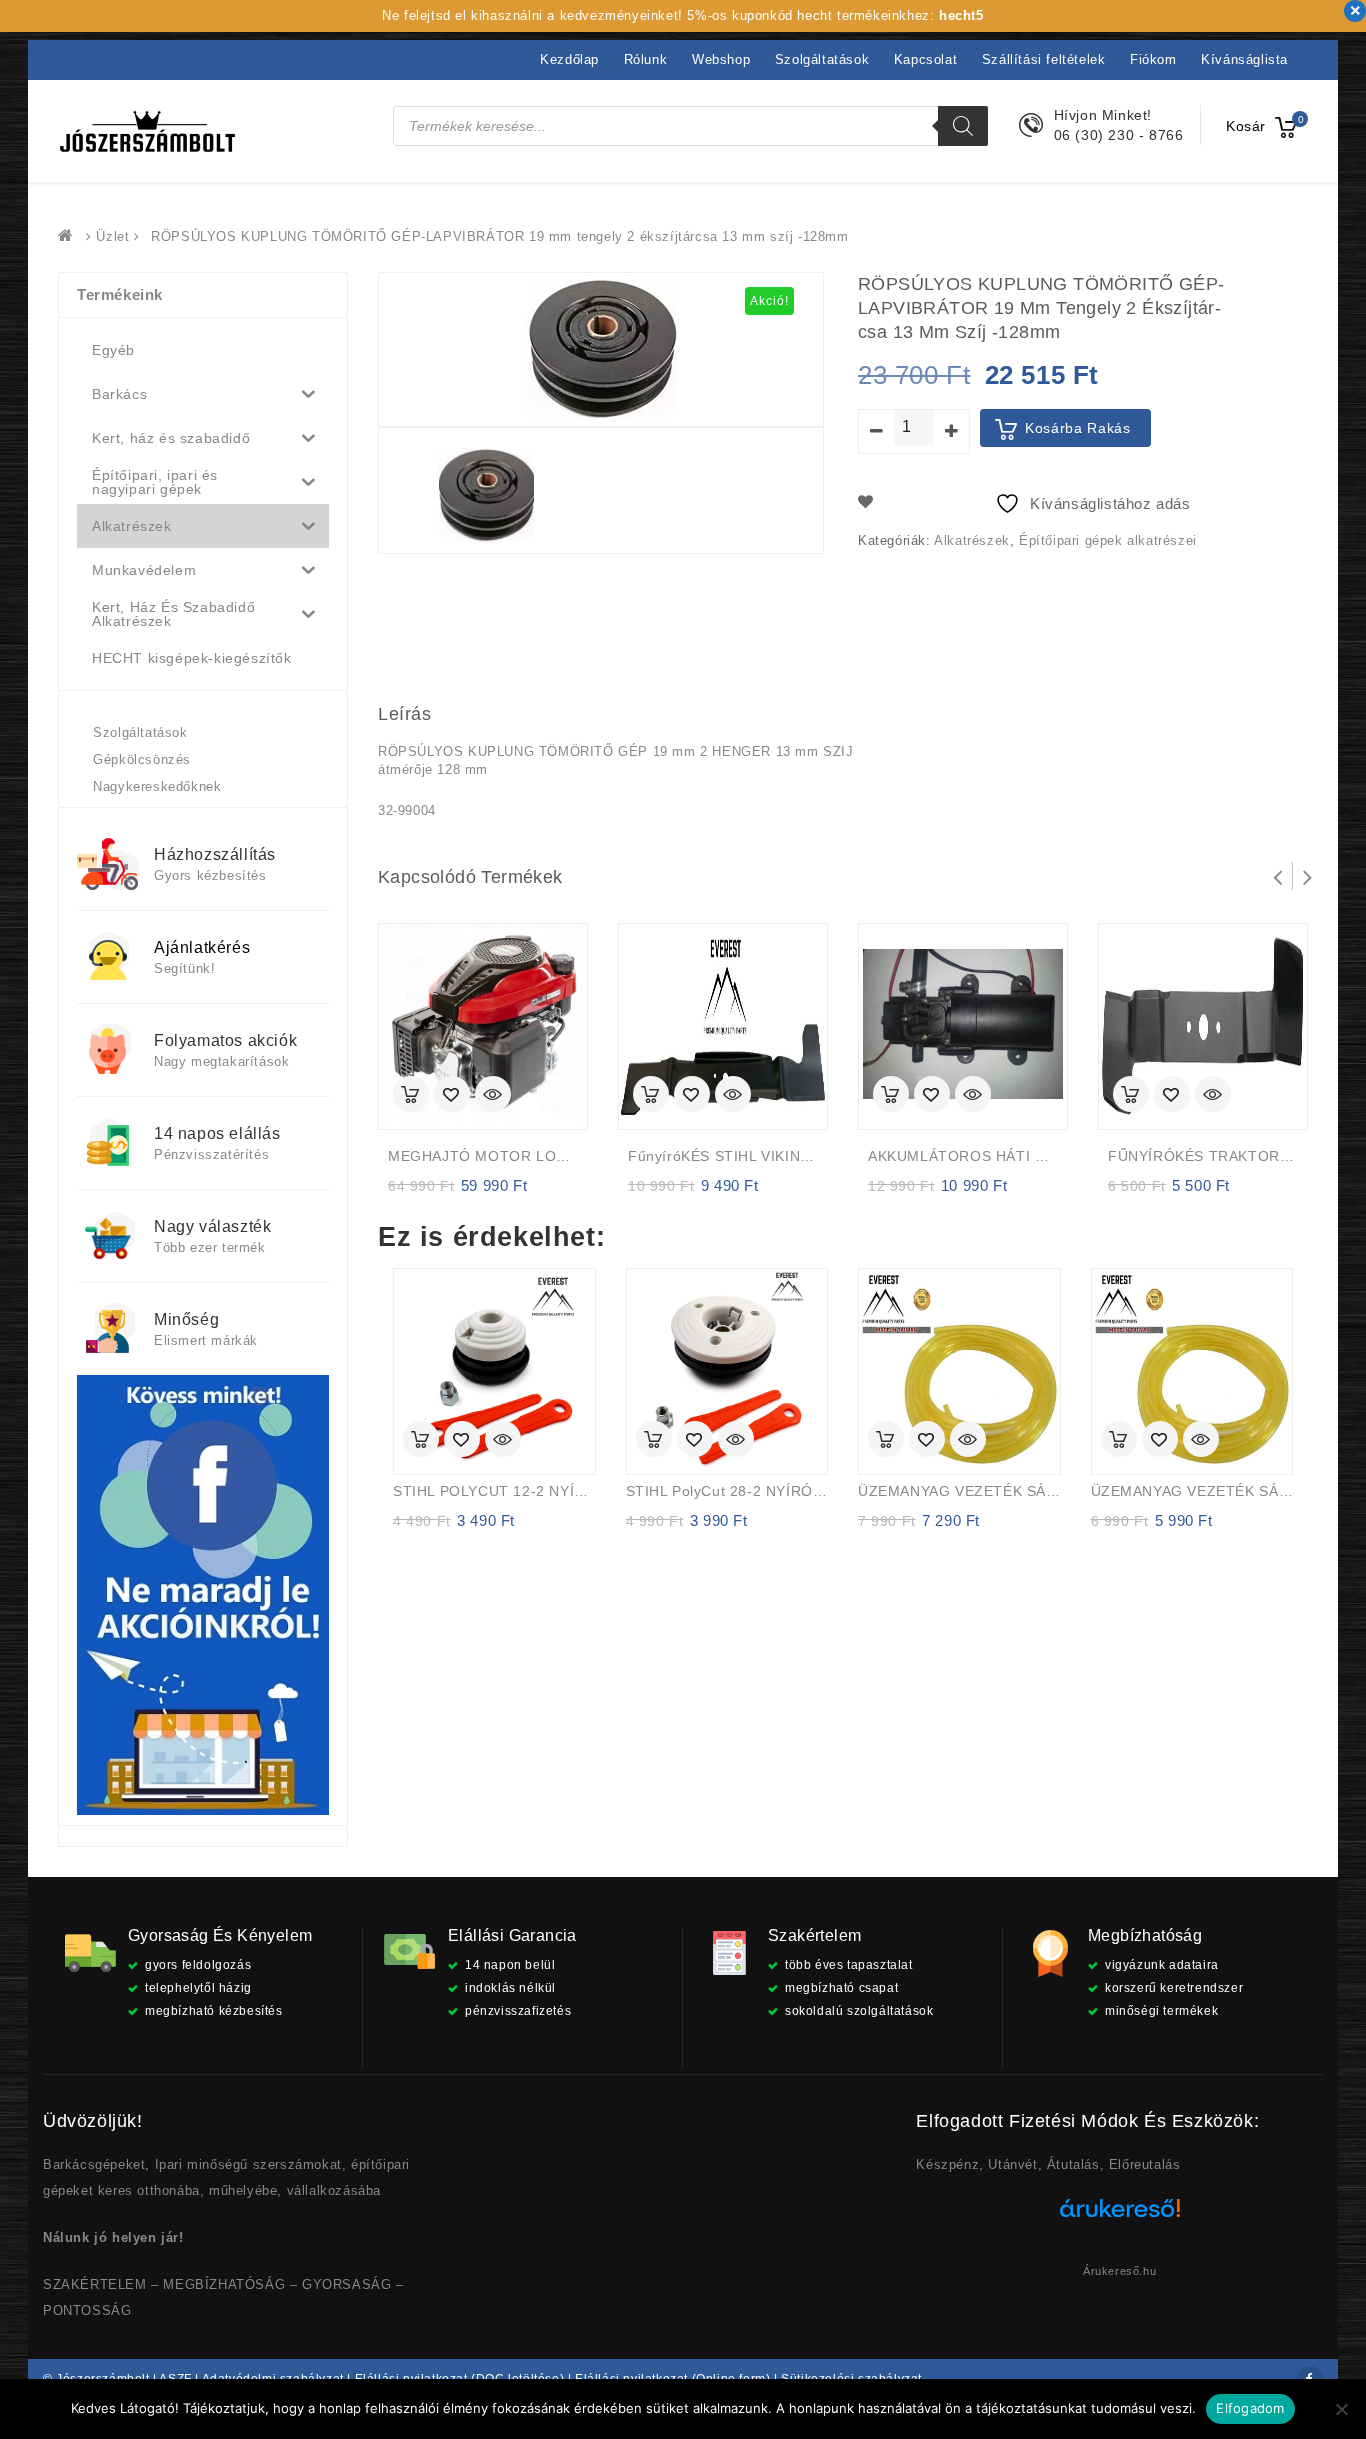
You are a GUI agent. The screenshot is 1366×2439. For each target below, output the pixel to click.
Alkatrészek (972, 540)
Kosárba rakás (1078, 428)
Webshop (721, 59)
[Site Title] (148, 130)
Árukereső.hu (1119, 2271)
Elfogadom (1250, 2408)
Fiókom (1153, 59)
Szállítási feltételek (1044, 59)
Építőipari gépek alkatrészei (1108, 540)
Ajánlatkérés (202, 947)
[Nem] (1341, 2409)
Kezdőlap (569, 59)
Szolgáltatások (822, 59)
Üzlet (112, 236)
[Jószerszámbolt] (70, 236)
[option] (486, 495)
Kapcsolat (925, 59)
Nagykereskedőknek (157, 786)
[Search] (963, 126)
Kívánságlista (1244, 59)
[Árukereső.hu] (1120, 2215)
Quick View (493, 1096)
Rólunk (646, 59)
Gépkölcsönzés (142, 759)
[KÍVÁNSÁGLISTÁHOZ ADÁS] (452, 1096)
